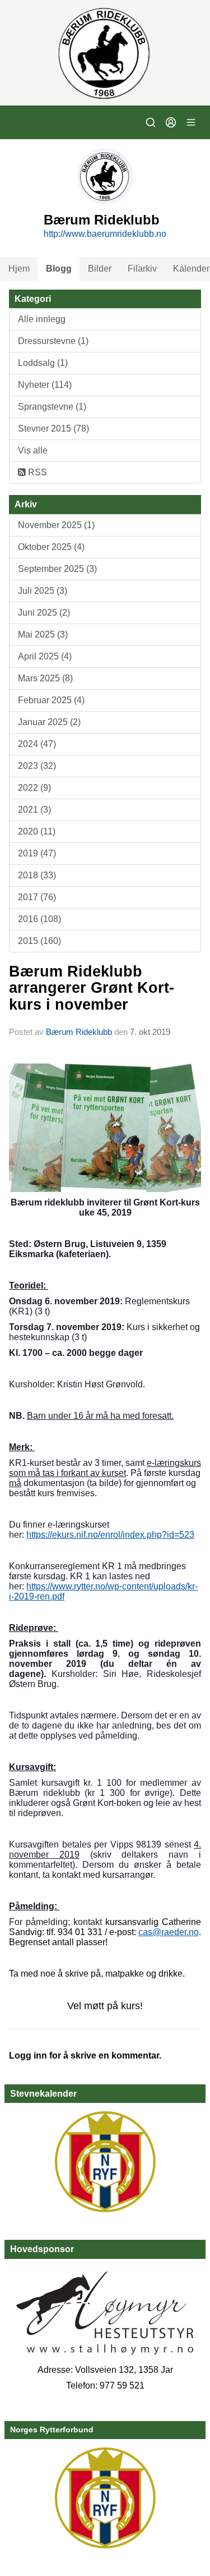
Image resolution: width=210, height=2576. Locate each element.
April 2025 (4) (45, 656)
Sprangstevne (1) (52, 407)
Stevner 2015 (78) (53, 428)
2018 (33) (37, 875)
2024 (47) (37, 744)
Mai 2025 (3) (43, 634)
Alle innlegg (42, 319)
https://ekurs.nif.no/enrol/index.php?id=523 (110, 1535)
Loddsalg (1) (43, 363)
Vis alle (33, 450)
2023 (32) (37, 766)
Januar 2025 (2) (49, 722)
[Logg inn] (171, 122)
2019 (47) (37, 853)
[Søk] (151, 122)
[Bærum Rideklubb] (105, 53)
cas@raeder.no (169, 1932)
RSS (36, 472)
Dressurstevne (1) (53, 341)
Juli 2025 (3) (43, 591)
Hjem (19, 269)
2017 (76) (37, 897)
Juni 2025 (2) (44, 613)
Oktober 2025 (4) (51, 547)
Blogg (59, 269)
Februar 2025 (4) (51, 700)
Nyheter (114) (45, 385)
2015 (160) (39, 941)
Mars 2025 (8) (45, 678)
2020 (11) (37, 831)
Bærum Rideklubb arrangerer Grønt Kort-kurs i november (92, 988)
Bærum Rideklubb (80, 1032)
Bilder (100, 269)
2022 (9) (34, 788)
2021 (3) (34, 810)
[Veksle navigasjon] (191, 122)
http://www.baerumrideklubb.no (105, 234)
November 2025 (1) (56, 525)
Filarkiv (142, 269)
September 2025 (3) (57, 569)
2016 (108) (39, 919)
